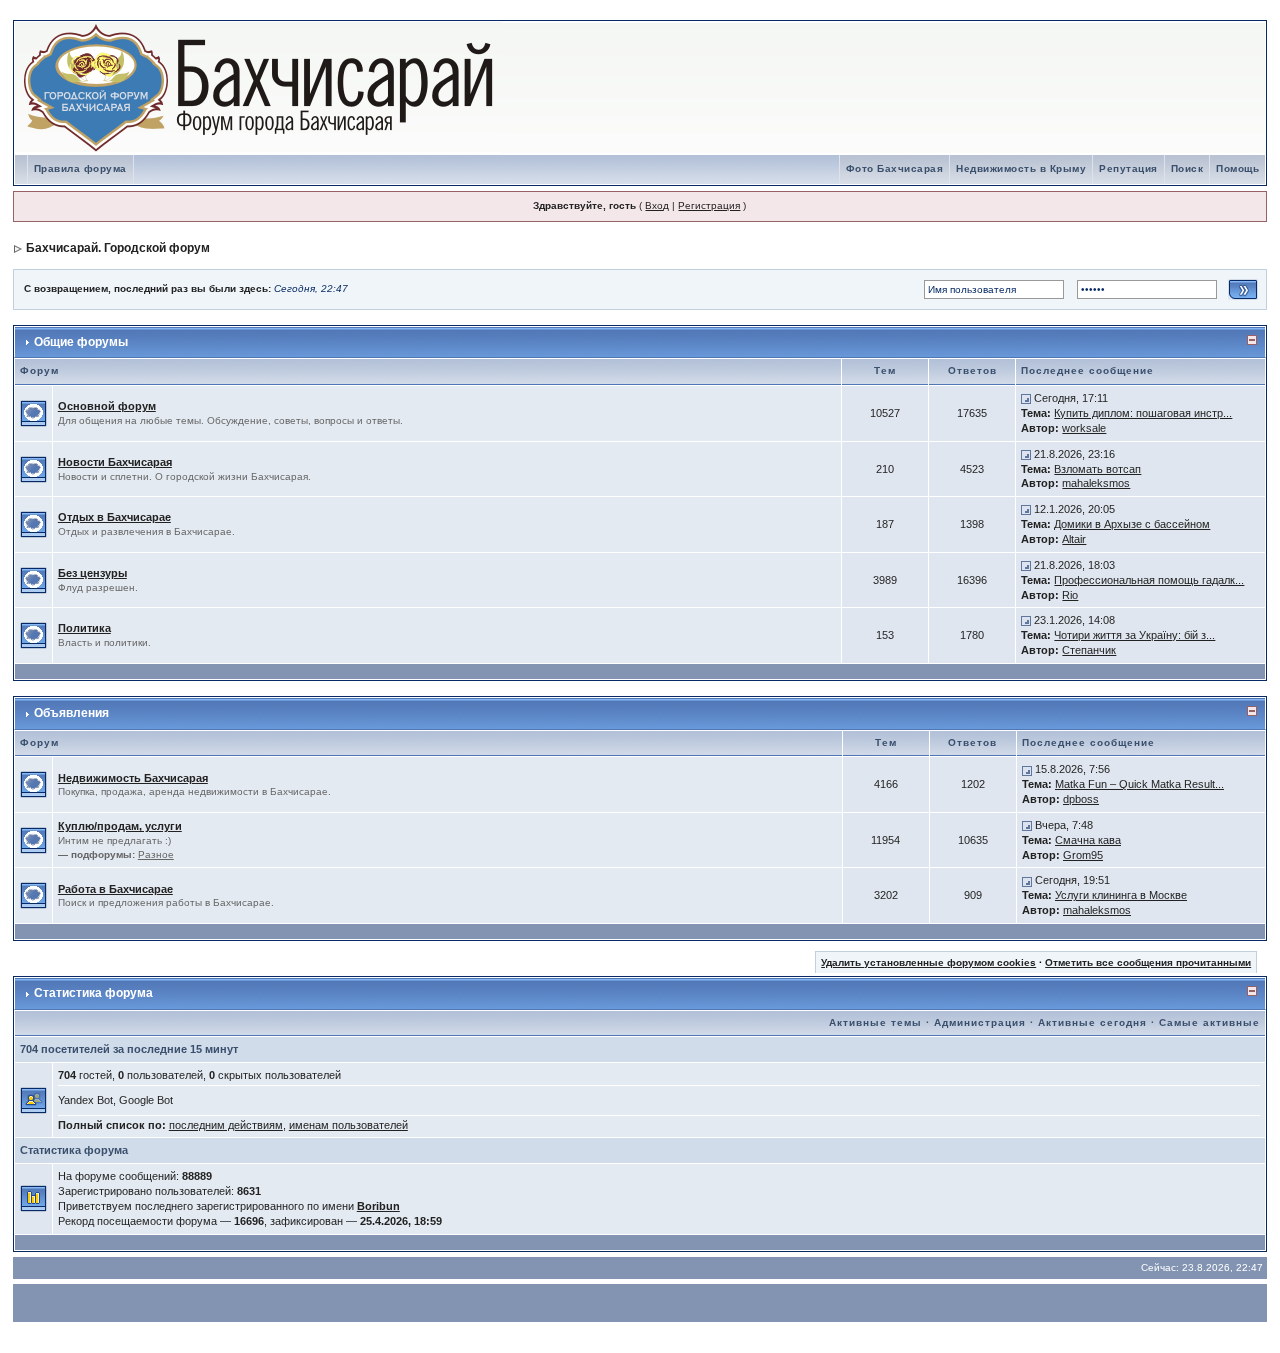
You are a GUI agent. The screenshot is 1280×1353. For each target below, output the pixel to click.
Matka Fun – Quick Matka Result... (1139, 784)
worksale (1084, 428)
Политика (84, 628)
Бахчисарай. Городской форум (118, 248)
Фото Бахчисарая (895, 168)
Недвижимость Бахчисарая (133, 778)
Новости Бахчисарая (115, 462)
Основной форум (107, 406)
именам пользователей (348, 1125)
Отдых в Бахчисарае (114, 517)
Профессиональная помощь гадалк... (1149, 580)
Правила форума (80, 168)
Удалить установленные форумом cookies (928, 962)
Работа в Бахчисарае (115, 889)
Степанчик (1089, 650)
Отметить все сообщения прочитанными (1148, 962)
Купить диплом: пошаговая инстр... (1143, 413)
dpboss (1081, 799)
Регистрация (709, 205)
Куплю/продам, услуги (120, 826)
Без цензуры (92, 573)
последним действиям (226, 1125)
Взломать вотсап (1097, 469)
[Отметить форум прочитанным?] (33, 412)
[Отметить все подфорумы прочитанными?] (33, 839)
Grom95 (1083, 855)
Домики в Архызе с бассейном (1132, 524)
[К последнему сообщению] (1026, 398)
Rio (1070, 595)
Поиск (1187, 168)
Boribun (378, 1206)
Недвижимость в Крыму (1021, 168)
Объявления (71, 713)
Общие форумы (81, 342)
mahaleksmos (1096, 483)
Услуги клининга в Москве (1121, 895)
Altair (1074, 539)
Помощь (1237, 168)
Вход (657, 205)
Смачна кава (1088, 840)
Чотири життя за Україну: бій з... (1134, 635)
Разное (156, 854)
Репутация (1128, 168)
